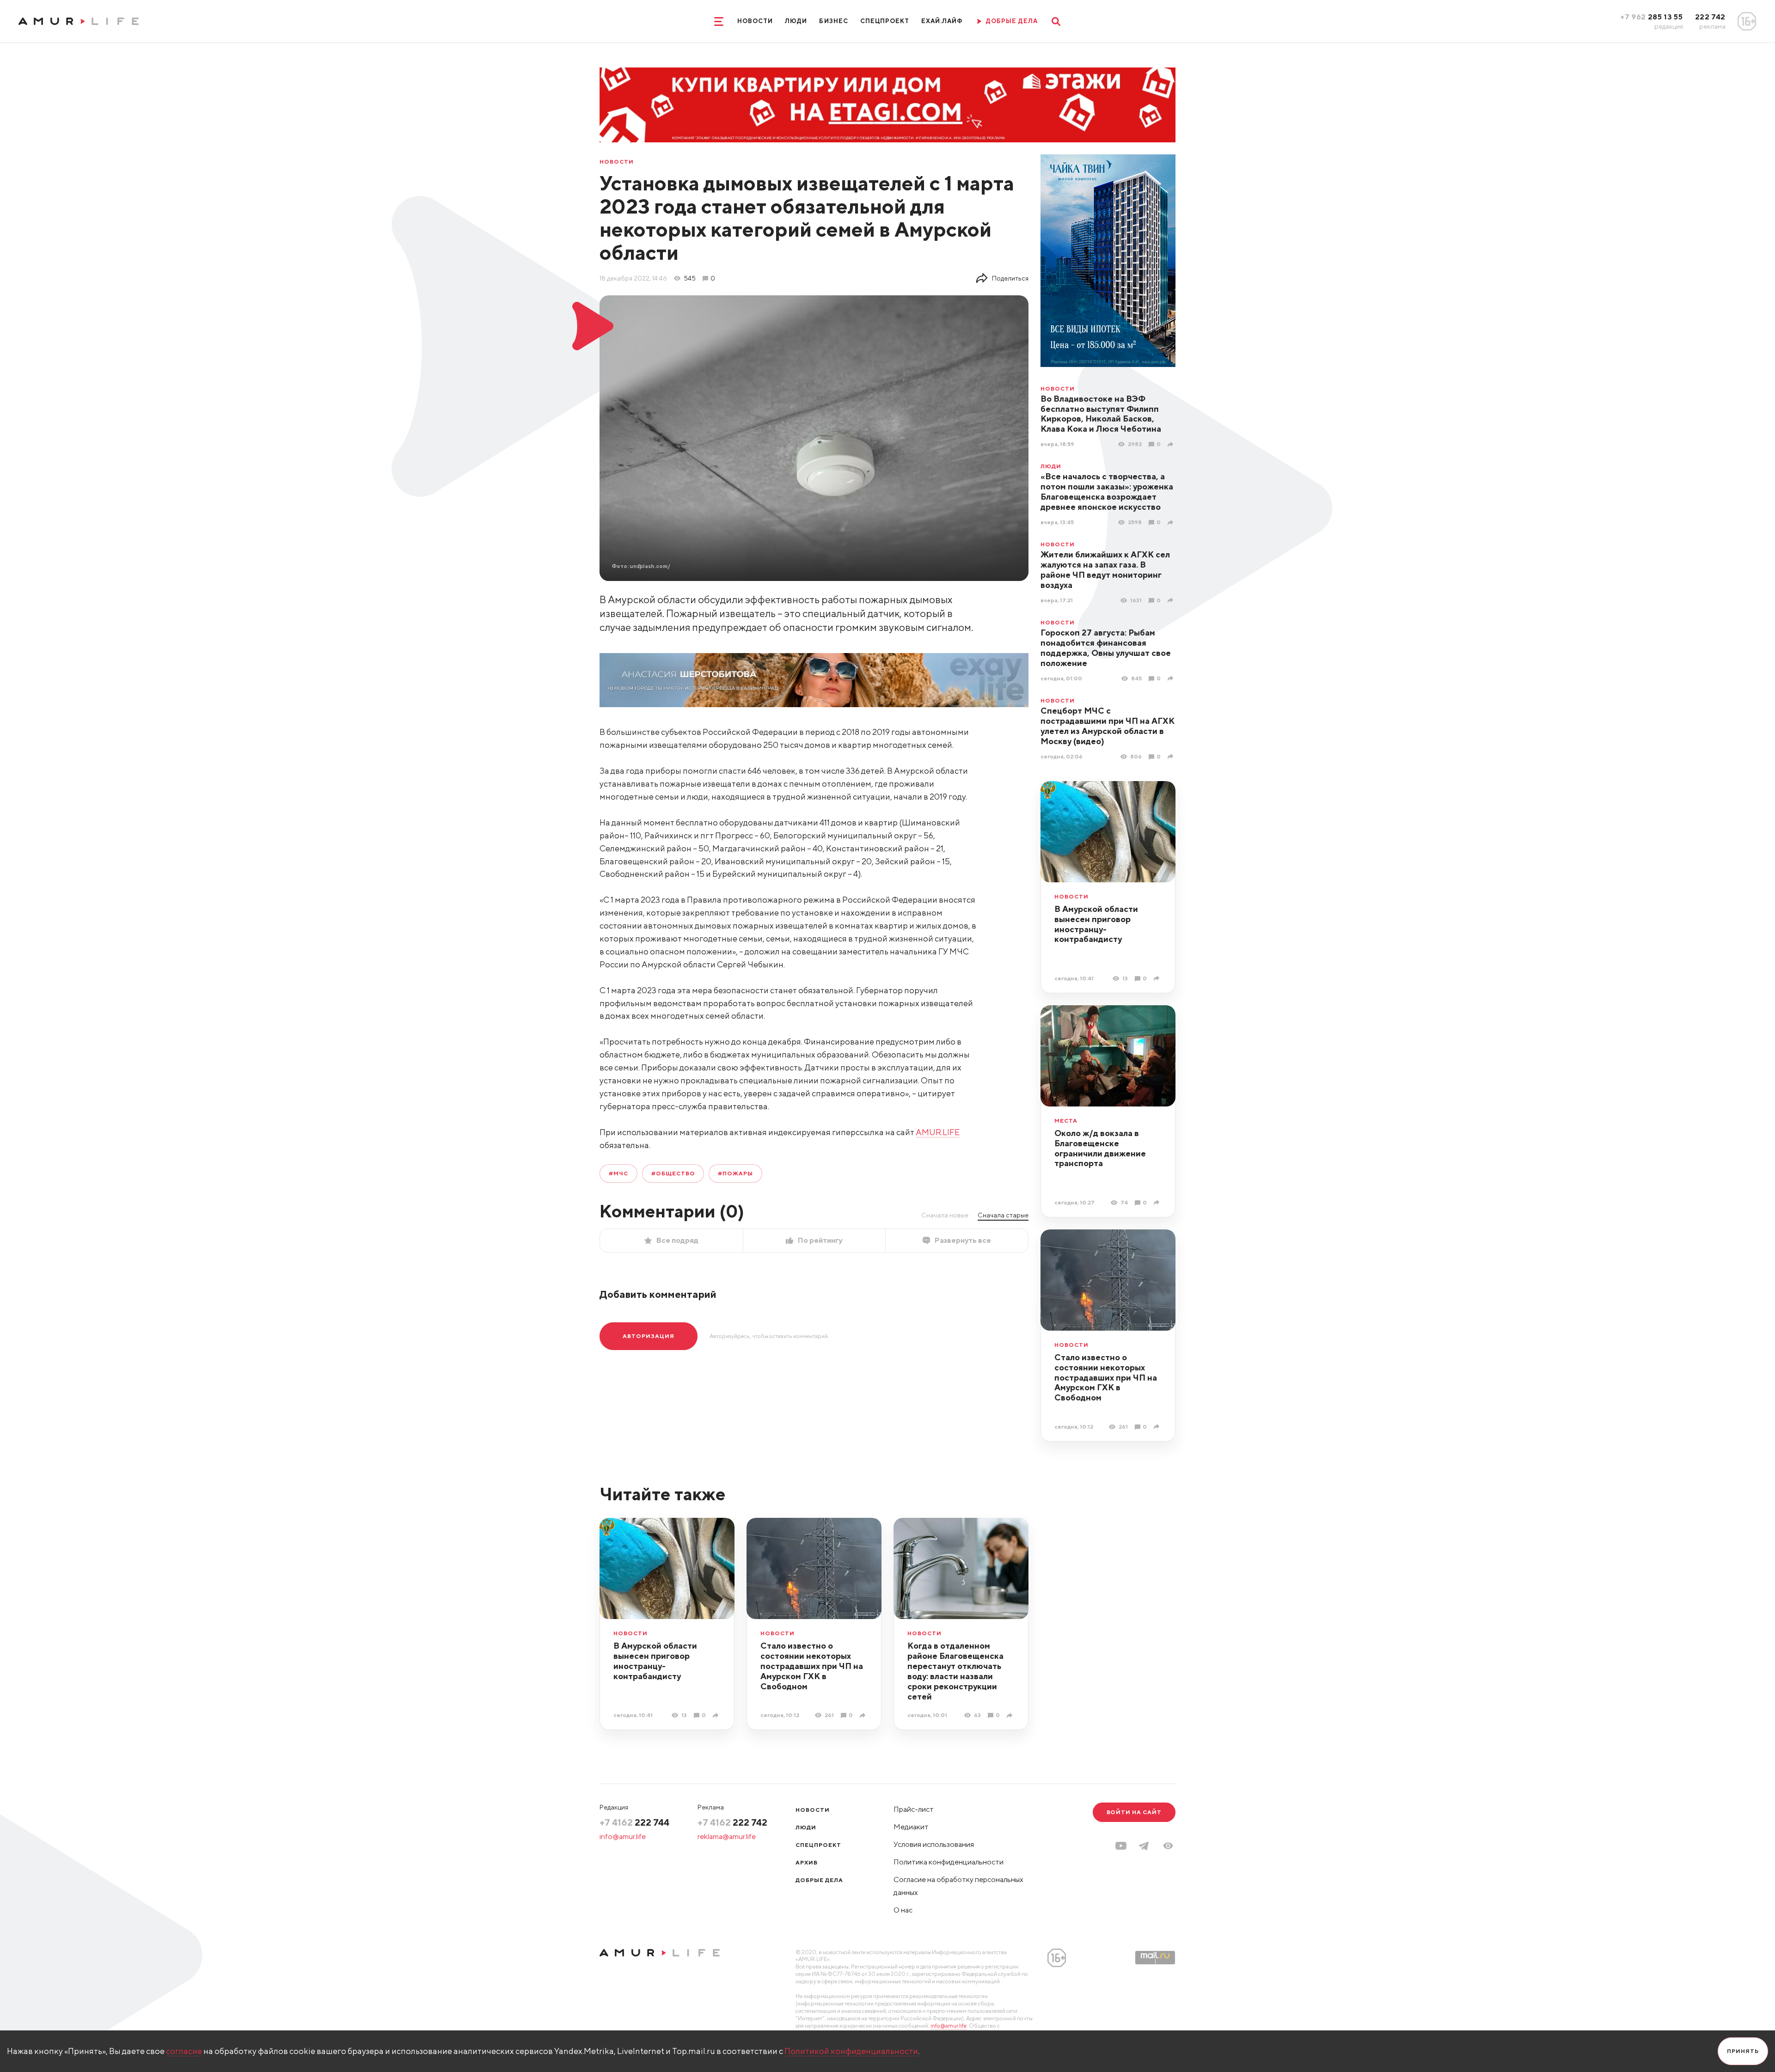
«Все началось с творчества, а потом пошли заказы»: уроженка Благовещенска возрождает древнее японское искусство (1107, 492)
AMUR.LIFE (938, 1132)
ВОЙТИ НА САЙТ (1134, 1812)
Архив (807, 1862)
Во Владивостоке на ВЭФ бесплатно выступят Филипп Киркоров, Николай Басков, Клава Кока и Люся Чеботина (1101, 414)
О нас (903, 1910)
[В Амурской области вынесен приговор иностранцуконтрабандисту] (1158, 978)
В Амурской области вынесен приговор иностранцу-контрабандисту (1096, 924)
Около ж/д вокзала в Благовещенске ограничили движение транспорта (1100, 1148)
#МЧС (618, 1173)
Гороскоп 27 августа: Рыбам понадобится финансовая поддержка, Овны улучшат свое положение (1106, 648)
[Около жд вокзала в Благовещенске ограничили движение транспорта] (1158, 1202)
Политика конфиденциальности (949, 1862)
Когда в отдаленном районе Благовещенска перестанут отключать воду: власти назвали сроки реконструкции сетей (955, 1671)
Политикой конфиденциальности (851, 2051)
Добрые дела (819, 1880)
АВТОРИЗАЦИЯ (649, 1336)
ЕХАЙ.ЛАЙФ (942, 21)
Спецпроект (885, 21)
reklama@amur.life (727, 1837)
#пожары (735, 1173)
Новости (755, 21)
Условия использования (934, 1844)
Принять (1743, 2051)
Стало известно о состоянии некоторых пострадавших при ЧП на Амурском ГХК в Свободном (1106, 1378)
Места (1066, 1121)
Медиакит (911, 1827)
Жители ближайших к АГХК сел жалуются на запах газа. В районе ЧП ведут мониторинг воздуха (1105, 570)
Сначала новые (945, 1215)
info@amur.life (623, 1837)
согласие (184, 2051)
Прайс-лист (914, 1809)
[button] (1168, 1846)
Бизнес (833, 21)
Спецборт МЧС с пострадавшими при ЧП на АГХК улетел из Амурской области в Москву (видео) (1108, 726)
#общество (673, 1173)
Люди (796, 21)
